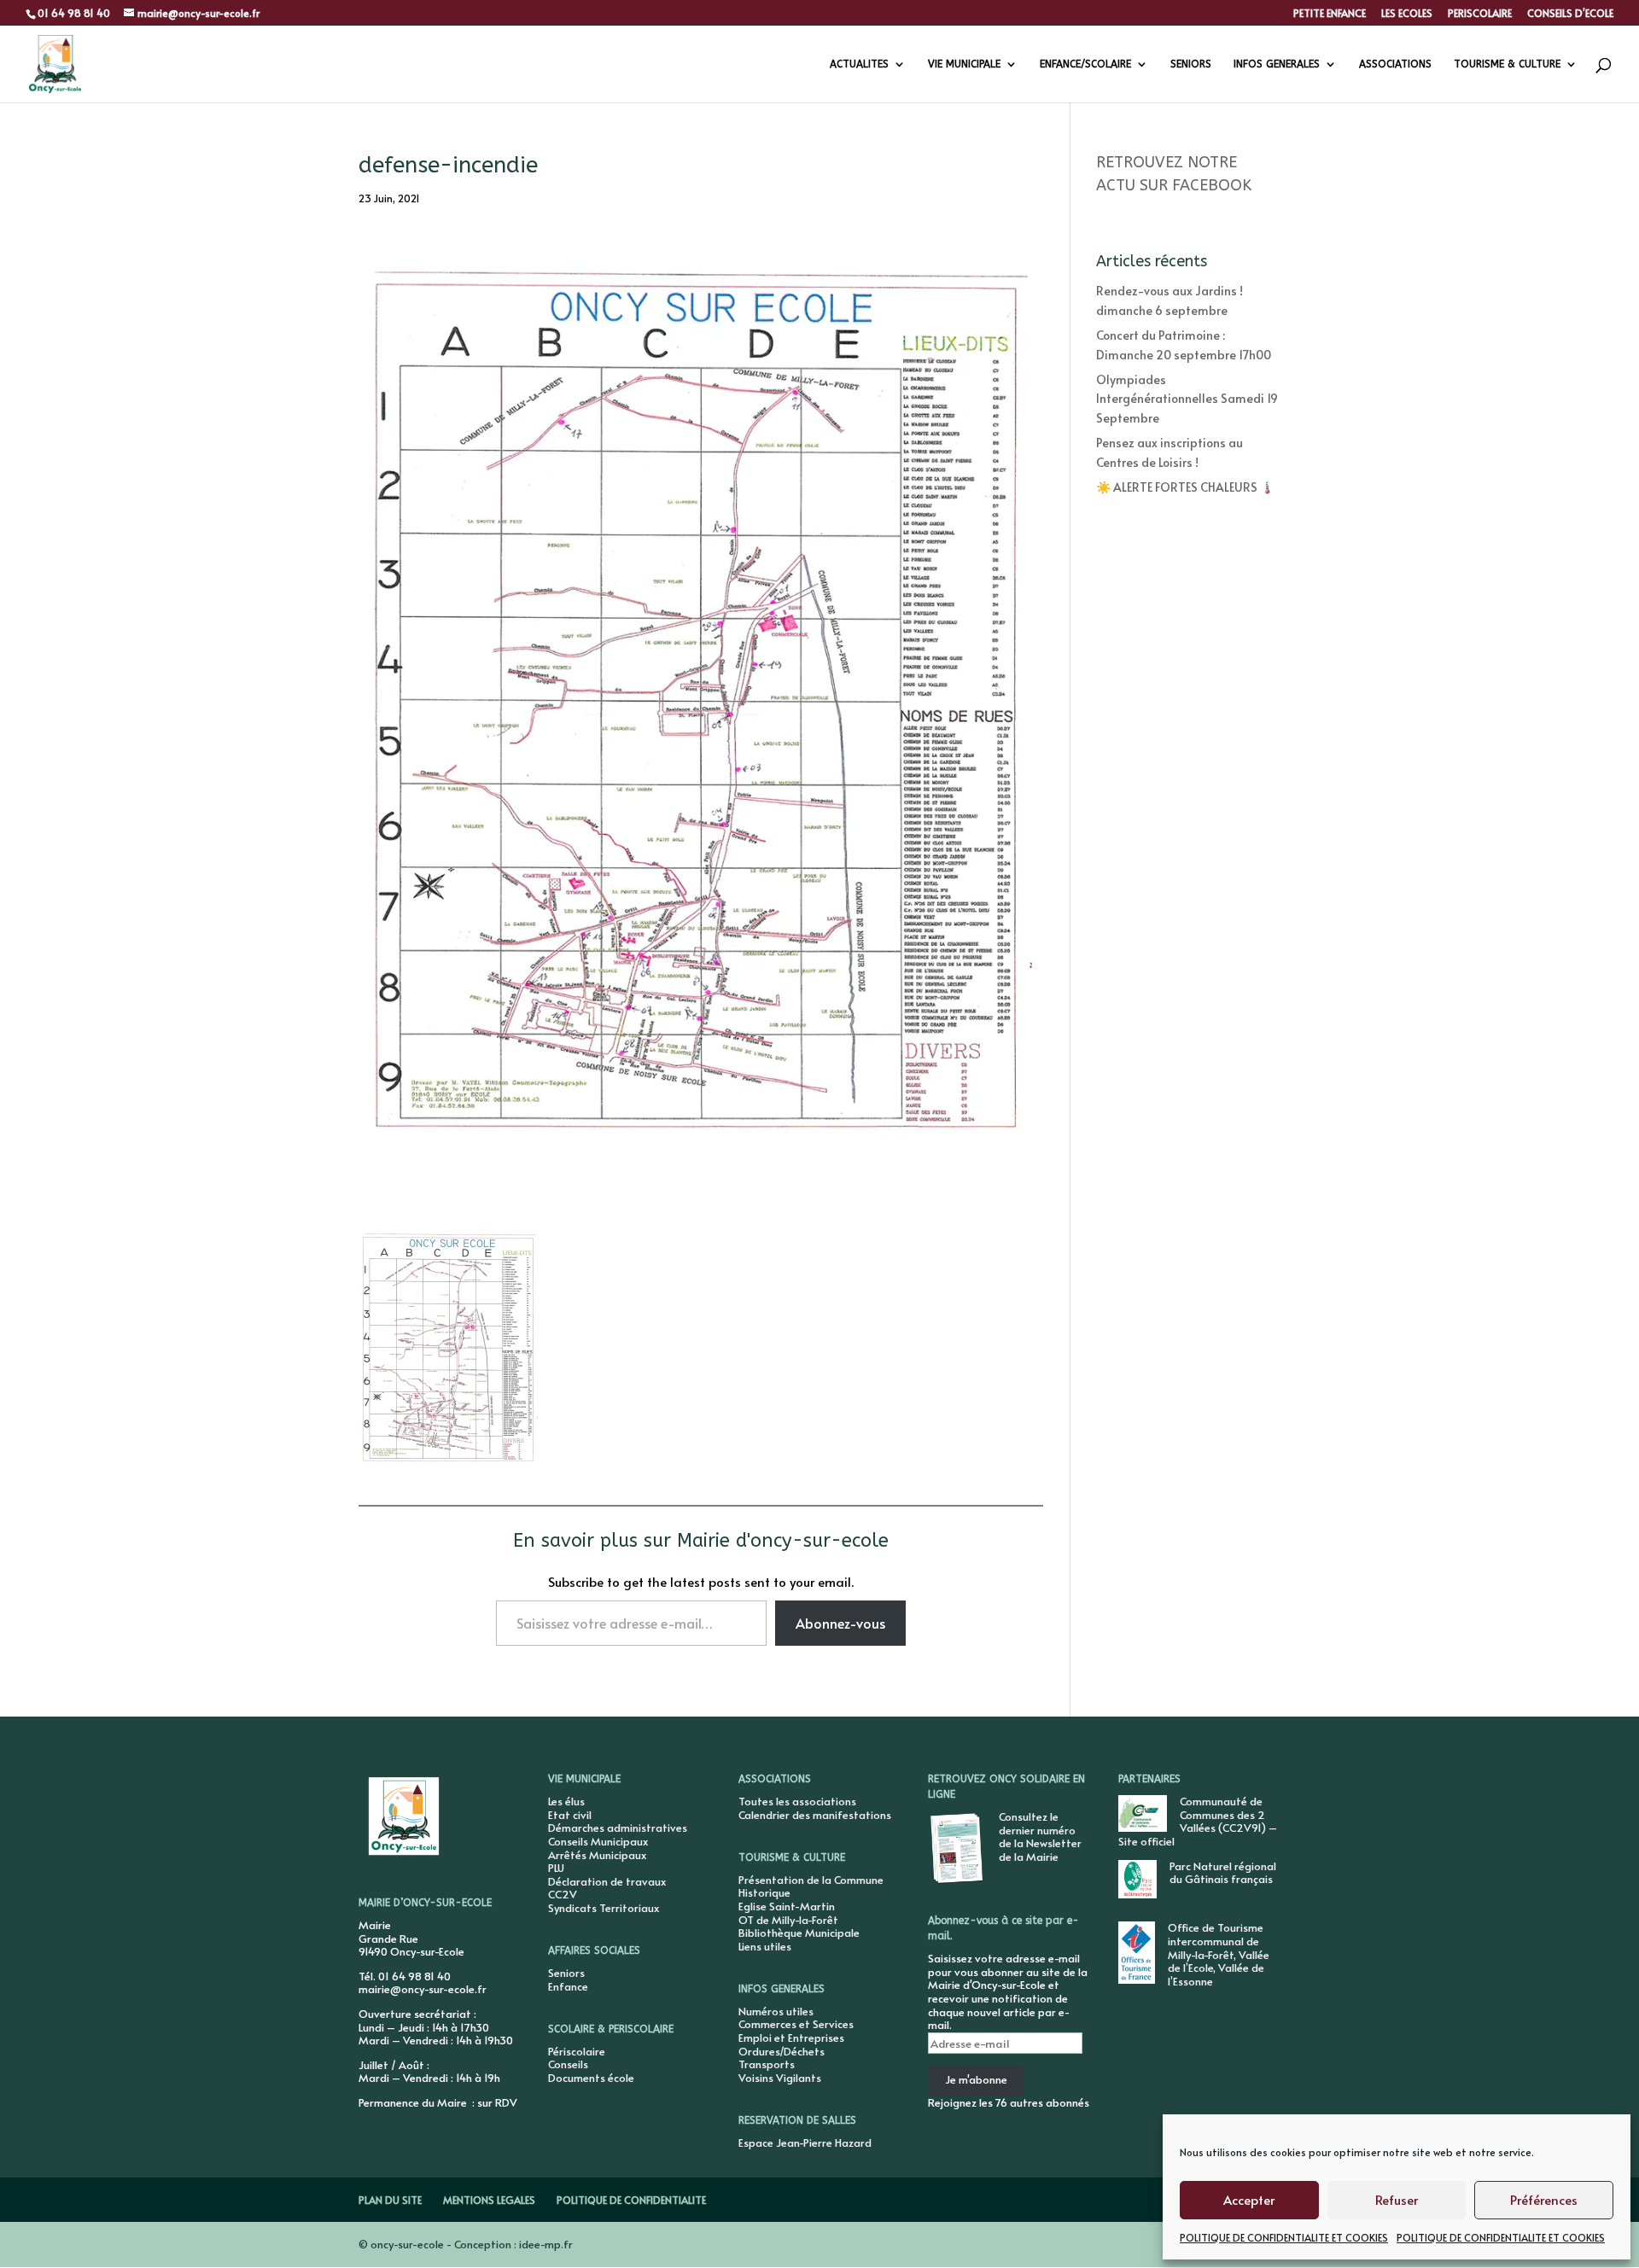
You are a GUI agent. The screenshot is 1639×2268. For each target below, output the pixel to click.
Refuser (1397, 2199)
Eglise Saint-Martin (787, 1906)
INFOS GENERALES (1277, 64)
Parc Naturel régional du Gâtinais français (1223, 1873)
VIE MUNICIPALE (964, 64)
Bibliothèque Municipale (799, 1933)
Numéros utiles (776, 2011)
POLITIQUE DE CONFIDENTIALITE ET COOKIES (1284, 2237)
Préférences (1544, 2199)
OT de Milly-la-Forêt (788, 1920)
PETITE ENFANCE (1330, 14)
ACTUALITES (859, 64)
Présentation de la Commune (811, 1880)
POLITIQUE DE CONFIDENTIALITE (631, 2200)
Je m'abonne (976, 2079)
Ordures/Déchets (782, 2051)
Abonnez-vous (840, 1623)
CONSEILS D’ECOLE (1570, 14)
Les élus (566, 1801)
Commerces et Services (796, 2024)
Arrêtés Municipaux (597, 1855)
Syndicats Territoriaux (604, 1908)
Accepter (1249, 2199)
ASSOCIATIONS (1395, 64)
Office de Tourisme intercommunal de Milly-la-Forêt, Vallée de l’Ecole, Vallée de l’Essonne (1219, 1954)
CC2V (563, 1894)
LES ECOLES (1407, 14)
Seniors (566, 1973)
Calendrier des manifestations (815, 1815)
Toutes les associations (797, 1801)
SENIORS (1191, 64)
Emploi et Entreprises (791, 2038)
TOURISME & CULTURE (1507, 64)
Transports (767, 2064)
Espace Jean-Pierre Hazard (805, 2143)
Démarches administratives (618, 1828)
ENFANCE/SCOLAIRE (1085, 64)
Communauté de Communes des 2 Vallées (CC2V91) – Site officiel (1198, 1821)
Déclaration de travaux (607, 1881)
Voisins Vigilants (780, 2078)
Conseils (568, 2064)
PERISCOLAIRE (1480, 14)
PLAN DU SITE (390, 2200)
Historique (764, 1892)
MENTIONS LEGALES (489, 2200)
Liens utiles (765, 1946)
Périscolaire (577, 2051)
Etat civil (570, 1815)
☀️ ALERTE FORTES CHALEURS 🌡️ (1185, 487)
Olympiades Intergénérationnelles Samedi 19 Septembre (1187, 399)
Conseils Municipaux (598, 1841)
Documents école (591, 2078)
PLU (556, 1868)
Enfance (568, 1986)
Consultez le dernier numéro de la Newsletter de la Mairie (1040, 1837)
